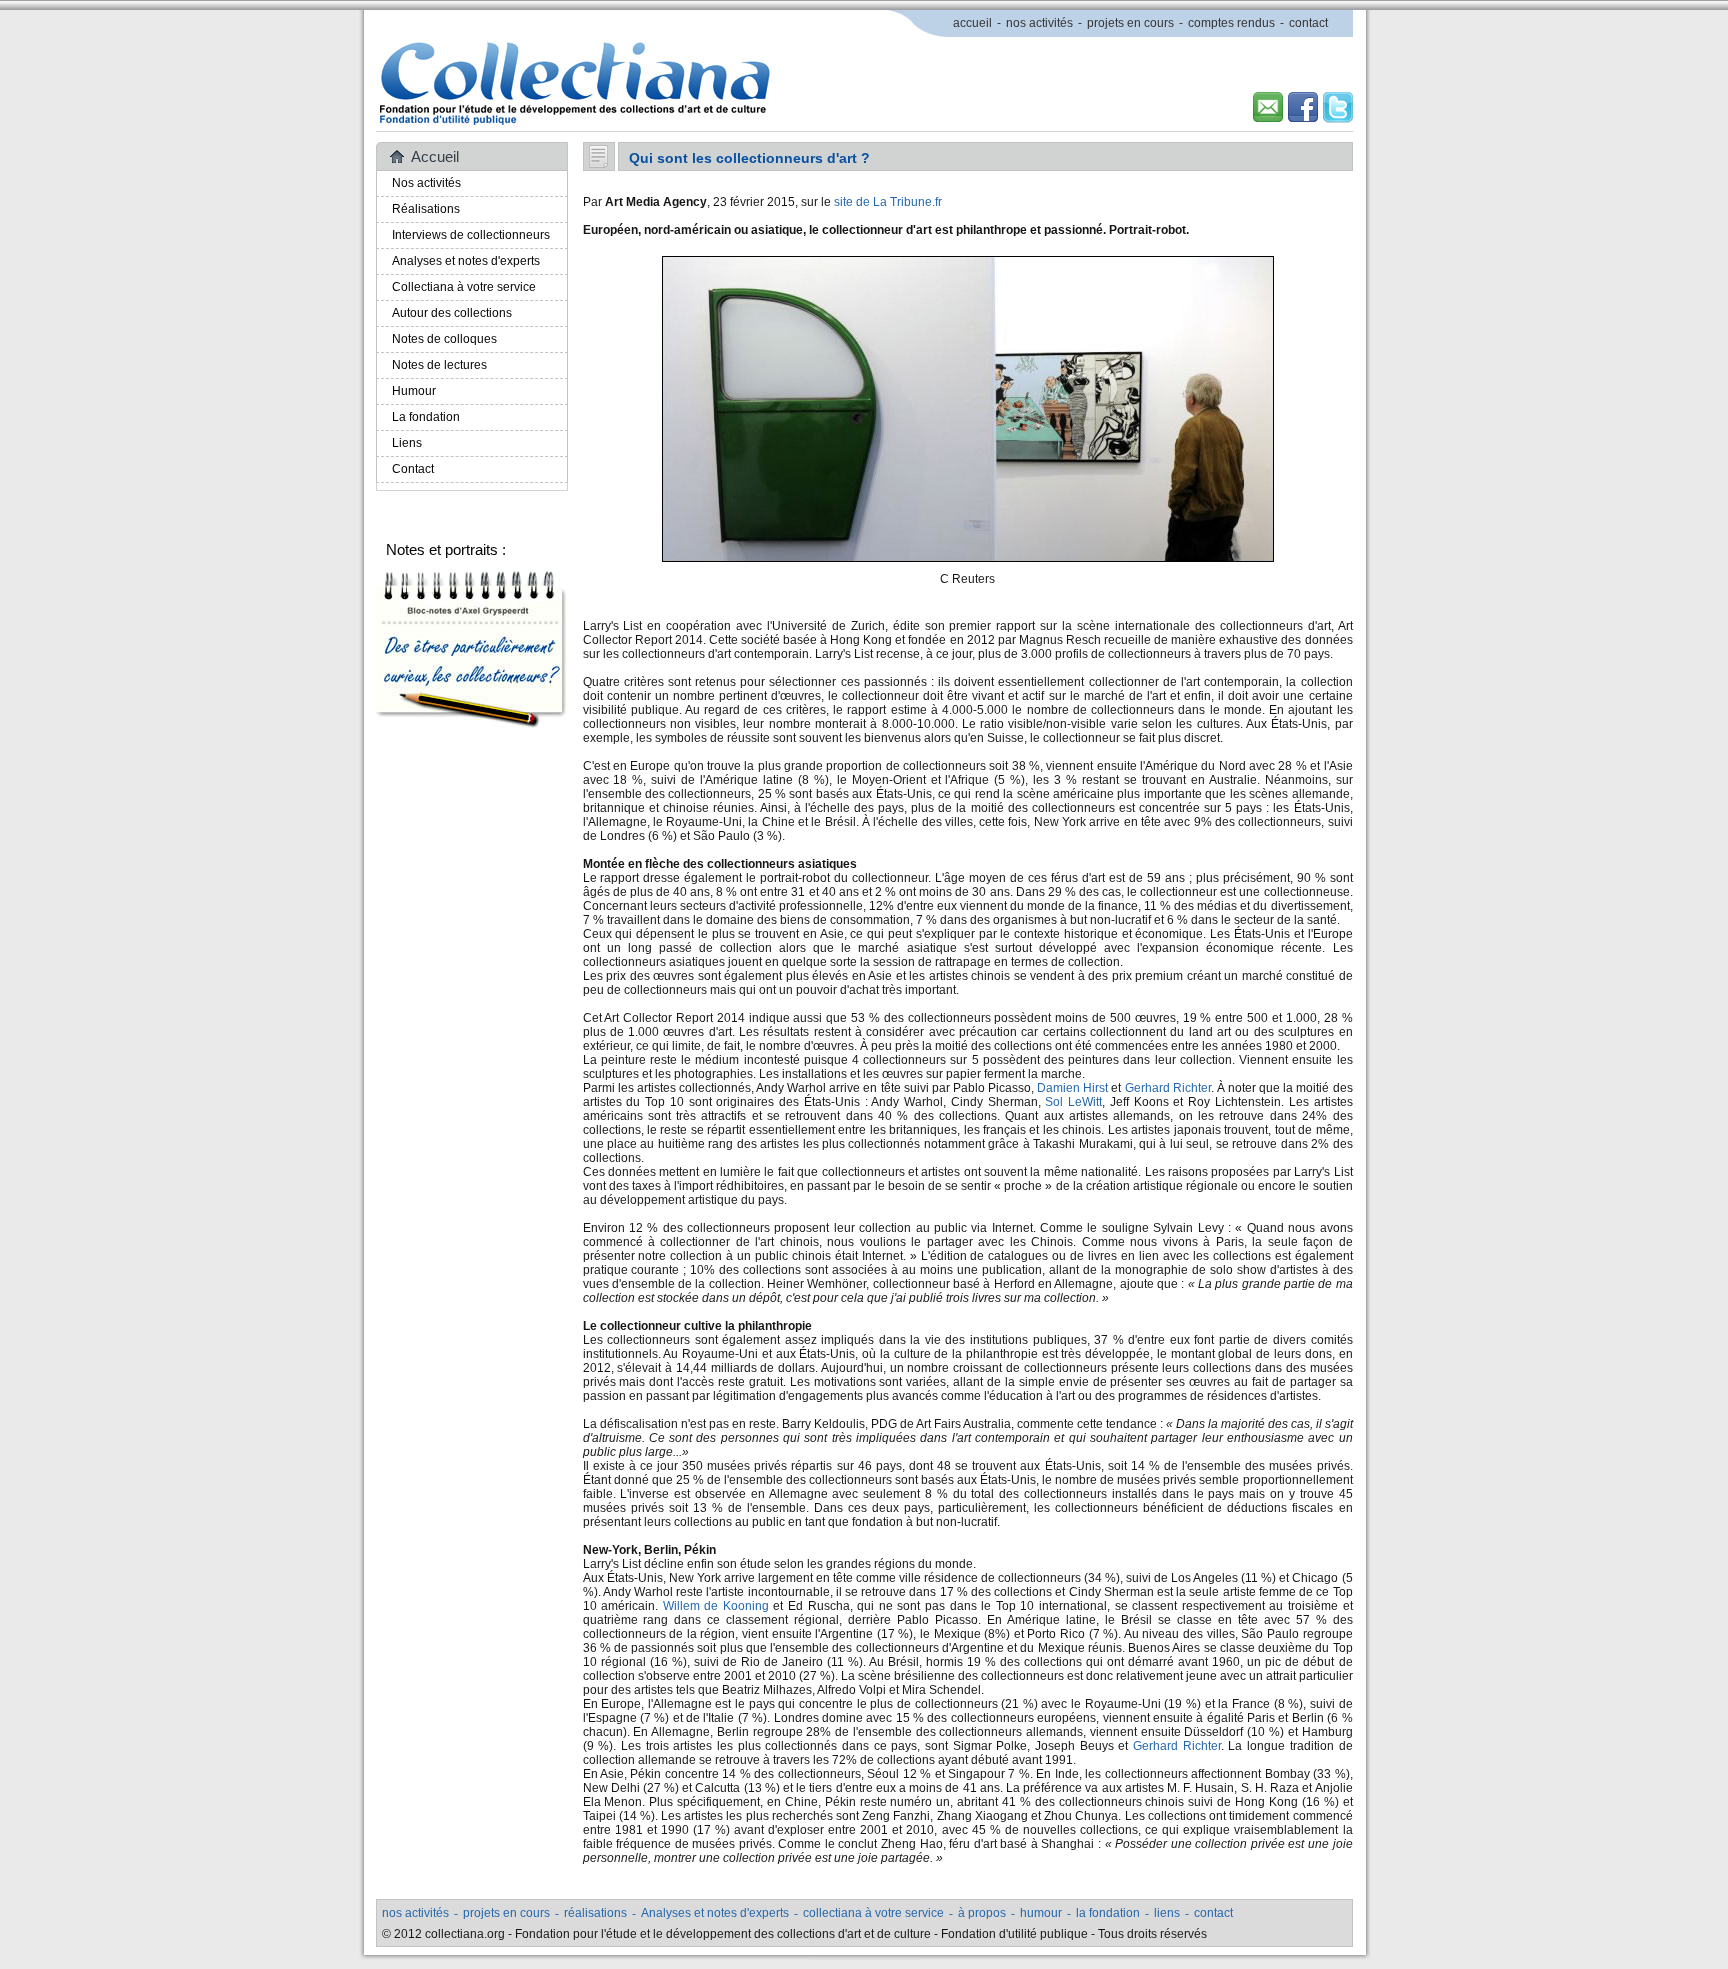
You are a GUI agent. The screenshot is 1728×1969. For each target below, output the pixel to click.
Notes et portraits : (446, 549)
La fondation (426, 417)
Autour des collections (452, 313)
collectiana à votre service (873, 1913)
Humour (414, 391)
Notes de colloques (444, 339)
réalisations (595, 1913)
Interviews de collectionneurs (471, 235)
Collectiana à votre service (464, 287)
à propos (982, 1913)
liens (1167, 1913)
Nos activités (426, 183)
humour (1041, 1913)
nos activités (1039, 23)
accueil (972, 23)
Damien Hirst (1072, 1088)
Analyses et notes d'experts (466, 261)
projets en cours (1130, 23)
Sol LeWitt (1073, 1102)
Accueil (435, 156)
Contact (413, 469)
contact (1308, 23)
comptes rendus (1231, 23)
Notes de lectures (439, 365)
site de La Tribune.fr (888, 202)
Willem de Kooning (716, 1606)
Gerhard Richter (1168, 1088)
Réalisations (426, 209)
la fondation (1108, 1913)
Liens (407, 443)
